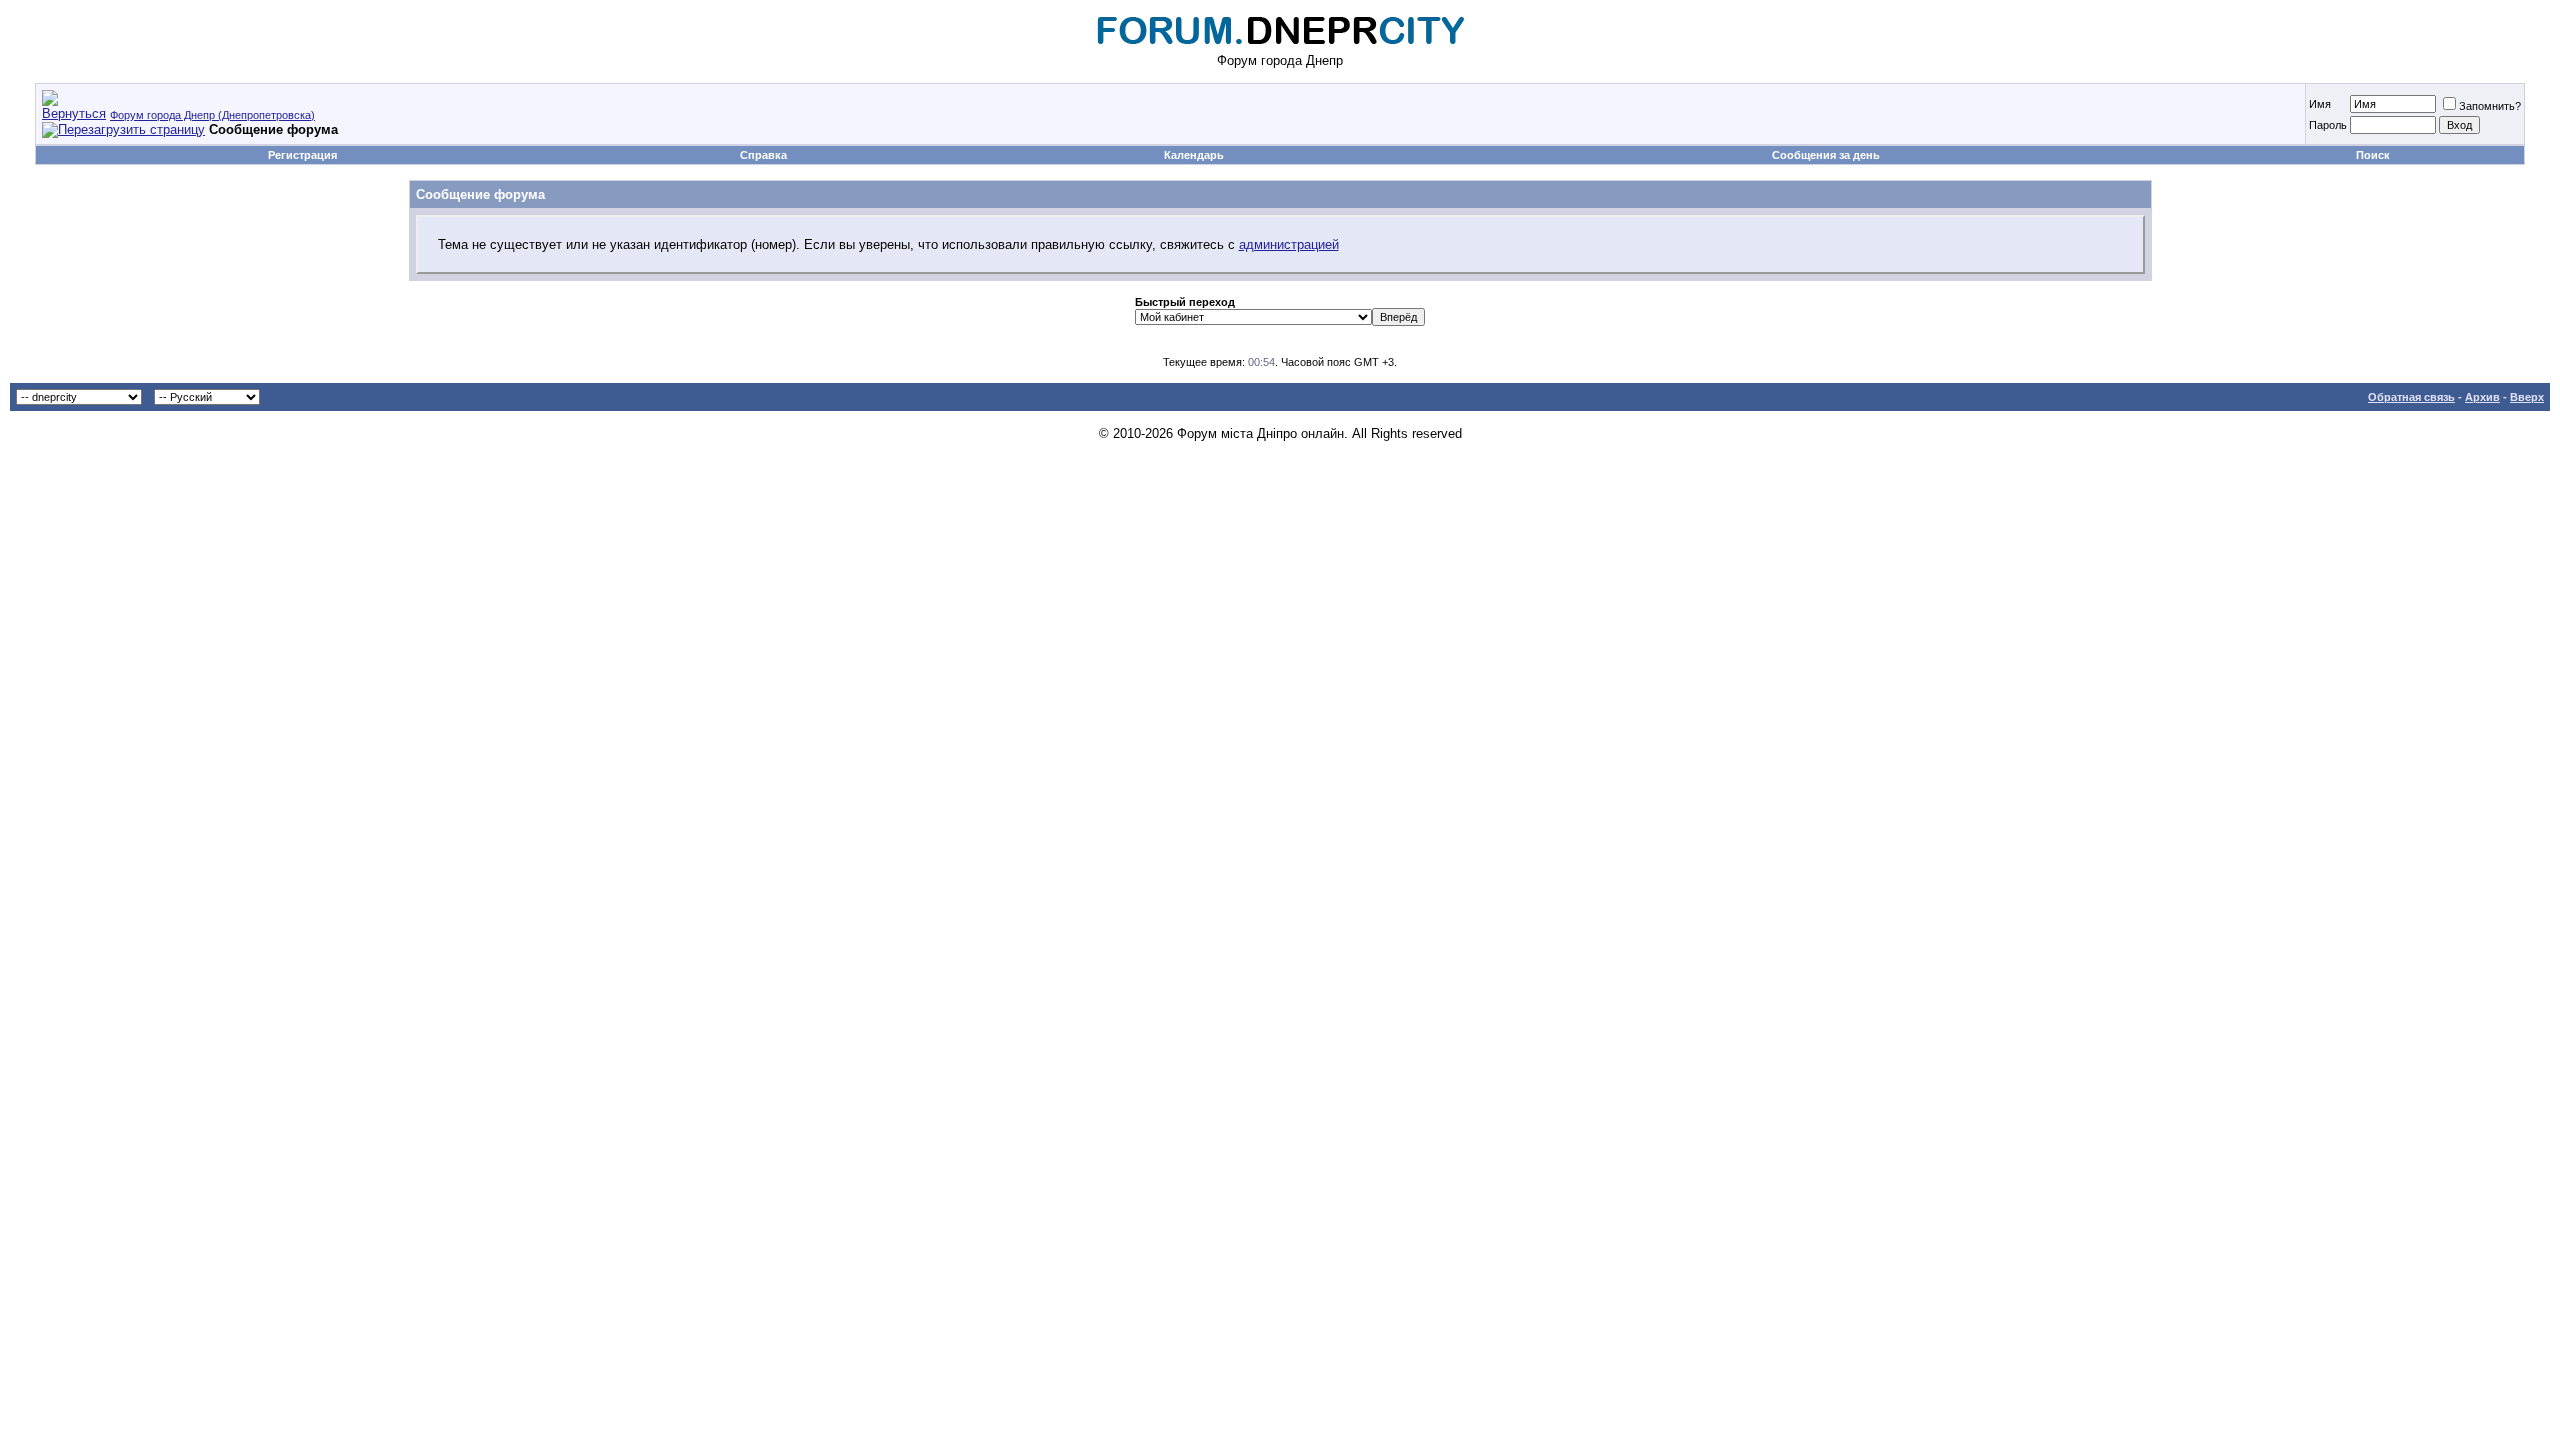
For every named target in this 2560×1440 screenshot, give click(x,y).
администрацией (1289, 244)
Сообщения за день (1826, 155)
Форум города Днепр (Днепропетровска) (212, 115)
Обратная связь (2411, 397)
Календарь (1194, 155)
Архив (2482, 397)
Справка (763, 155)
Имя (2320, 104)
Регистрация (302, 155)
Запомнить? (2490, 106)
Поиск (2373, 155)
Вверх (2527, 397)
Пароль (2328, 125)
